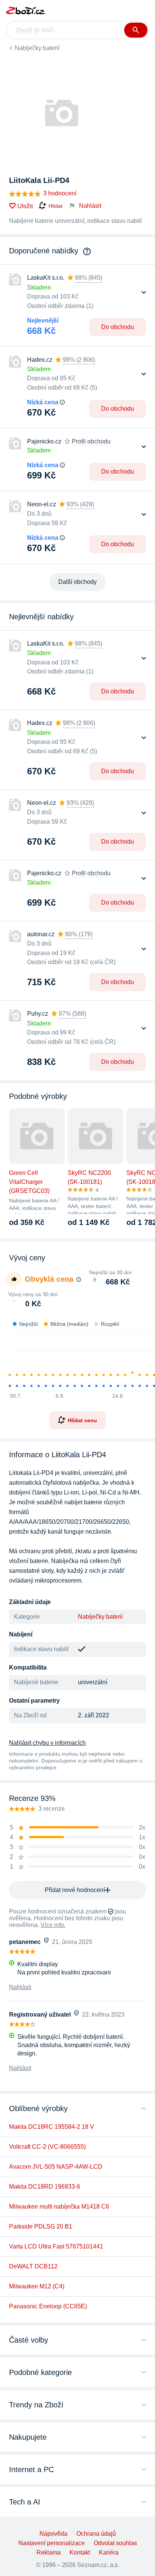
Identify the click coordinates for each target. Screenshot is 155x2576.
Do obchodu (118, 327)
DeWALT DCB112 (33, 2266)
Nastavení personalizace (52, 2543)
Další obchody (77, 582)
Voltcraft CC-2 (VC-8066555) (47, 2147)
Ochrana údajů (96, 2534)
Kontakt (80, 2552)
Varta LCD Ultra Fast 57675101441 (56, 2246)
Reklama (49, 2552)
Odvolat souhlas (115, 2543)
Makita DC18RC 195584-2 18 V (52, 2127)
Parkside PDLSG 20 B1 (41, 2226)
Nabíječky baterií (37, 48)
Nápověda (53, 2534)
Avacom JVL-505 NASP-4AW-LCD (56, 2167)
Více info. (53, 1925)
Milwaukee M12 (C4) (37, 2286)
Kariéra (109, 2552)
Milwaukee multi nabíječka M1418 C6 (59, 2207)
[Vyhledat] (136, 30)
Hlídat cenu (82, 1420)
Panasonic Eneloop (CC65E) (48, 2306)
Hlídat (55, 206)
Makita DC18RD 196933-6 (45, 2187)
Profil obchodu (91, 441)
